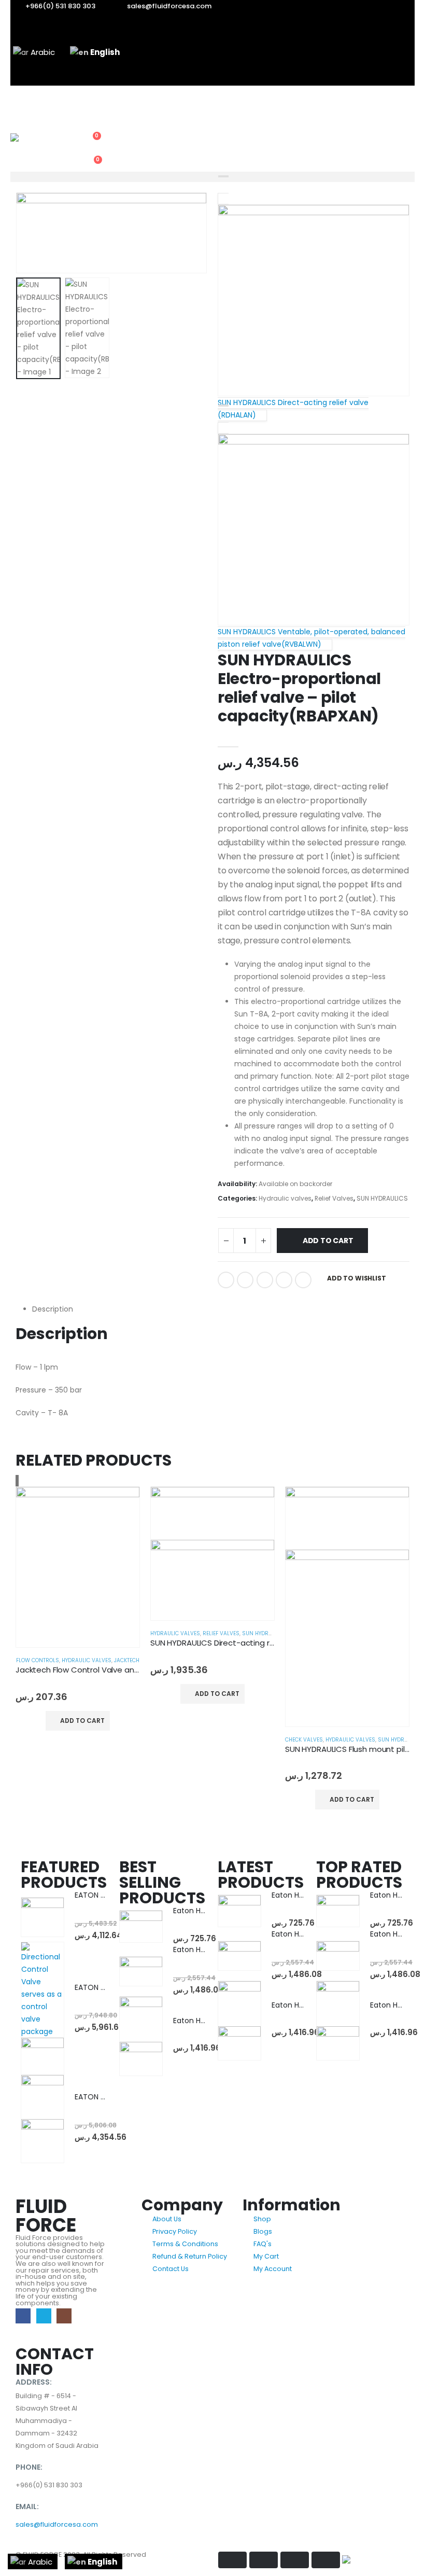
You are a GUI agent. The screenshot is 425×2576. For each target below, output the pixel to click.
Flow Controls (38, 1660)
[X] (44, 2316)
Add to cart (328, 1241)
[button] (89, 103)
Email (303, 1280)
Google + (284, 1280)
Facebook (226, 1280)
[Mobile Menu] (17, 99)
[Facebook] (23, 2316)
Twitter (245, 1280)
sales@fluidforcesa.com (57, 2524)
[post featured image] (78, 1567)
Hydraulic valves (285, 1198)
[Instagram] (64, 2316)
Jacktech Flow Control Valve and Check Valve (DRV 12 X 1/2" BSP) (137, 1670)
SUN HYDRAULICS (382, 1198)
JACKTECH (127, 1660)
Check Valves (304, 1740)
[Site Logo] (39, 144)
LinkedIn (265, 1280)
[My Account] (89, 117)
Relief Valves (334, 1198)
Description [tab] (53, 1309)
